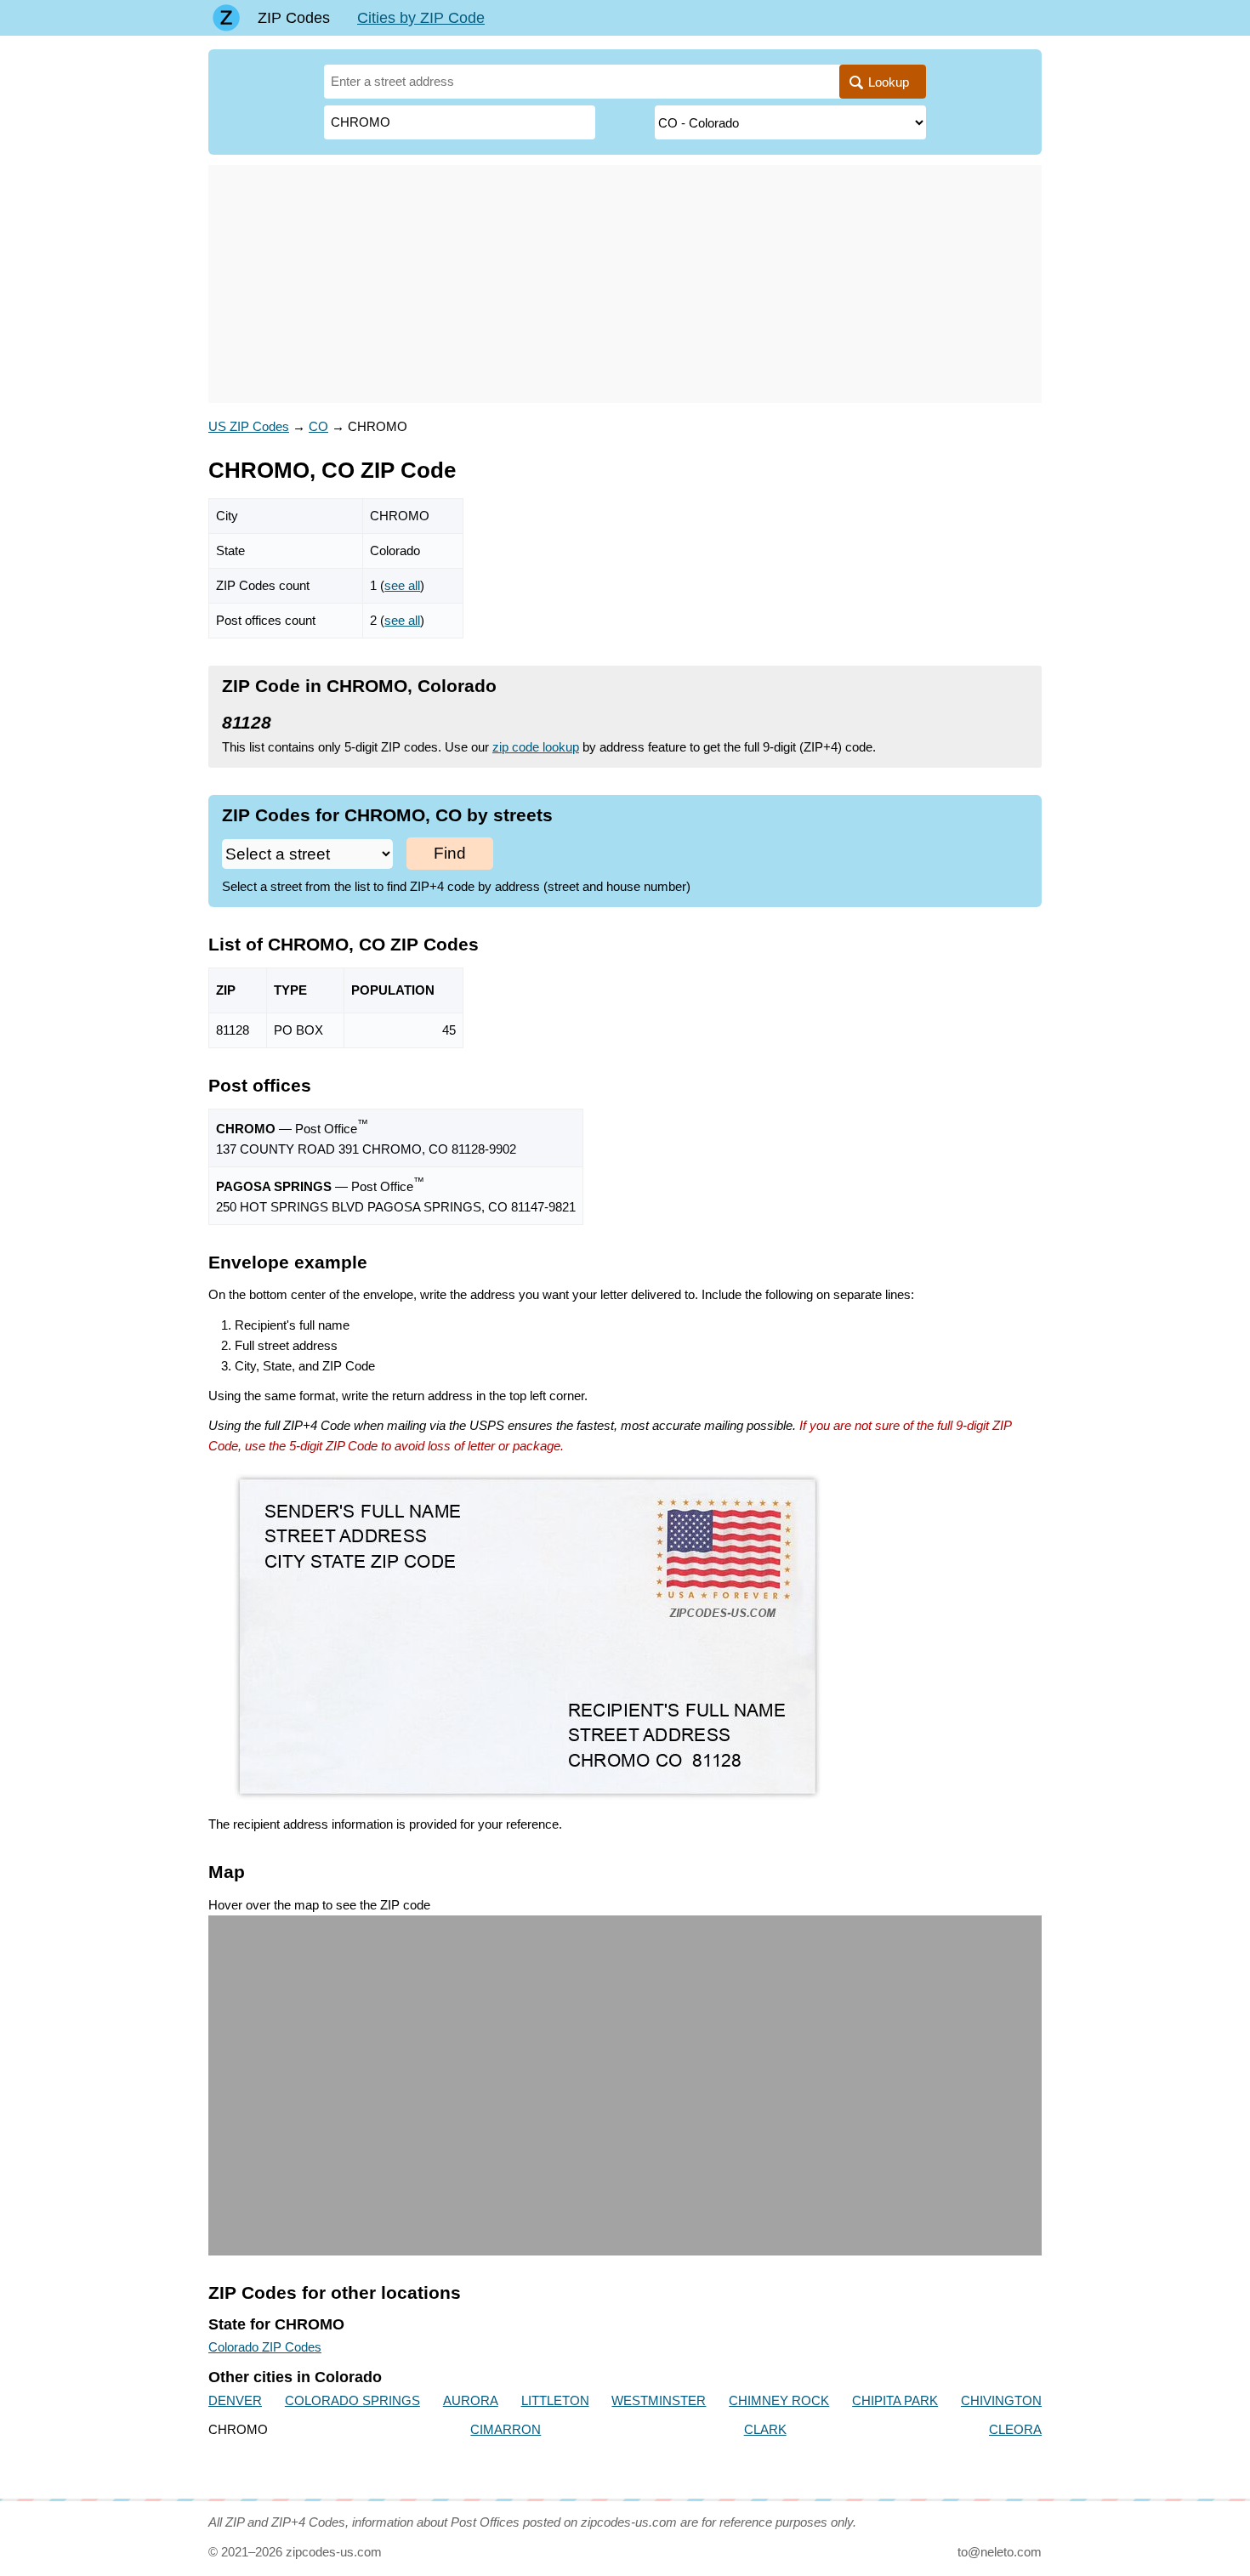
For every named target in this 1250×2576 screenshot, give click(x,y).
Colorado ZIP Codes (265, 2347)
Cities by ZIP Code (421, 18)
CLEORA (1015, 2429)
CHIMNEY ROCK (779, 2400)
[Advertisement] (625, 284)
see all (402, 585)
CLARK (765, 2429)
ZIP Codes (294, 18)
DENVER (235, 2400)
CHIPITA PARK (895, 2400)
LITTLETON (555, 2400)
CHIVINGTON (1001, 2400)
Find (450, 853)
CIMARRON (506, 2429)
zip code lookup (536, 747)
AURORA (471, 2400)
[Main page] (226, 18)
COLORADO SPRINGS (352, 2400)
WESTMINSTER (659, 2400)
